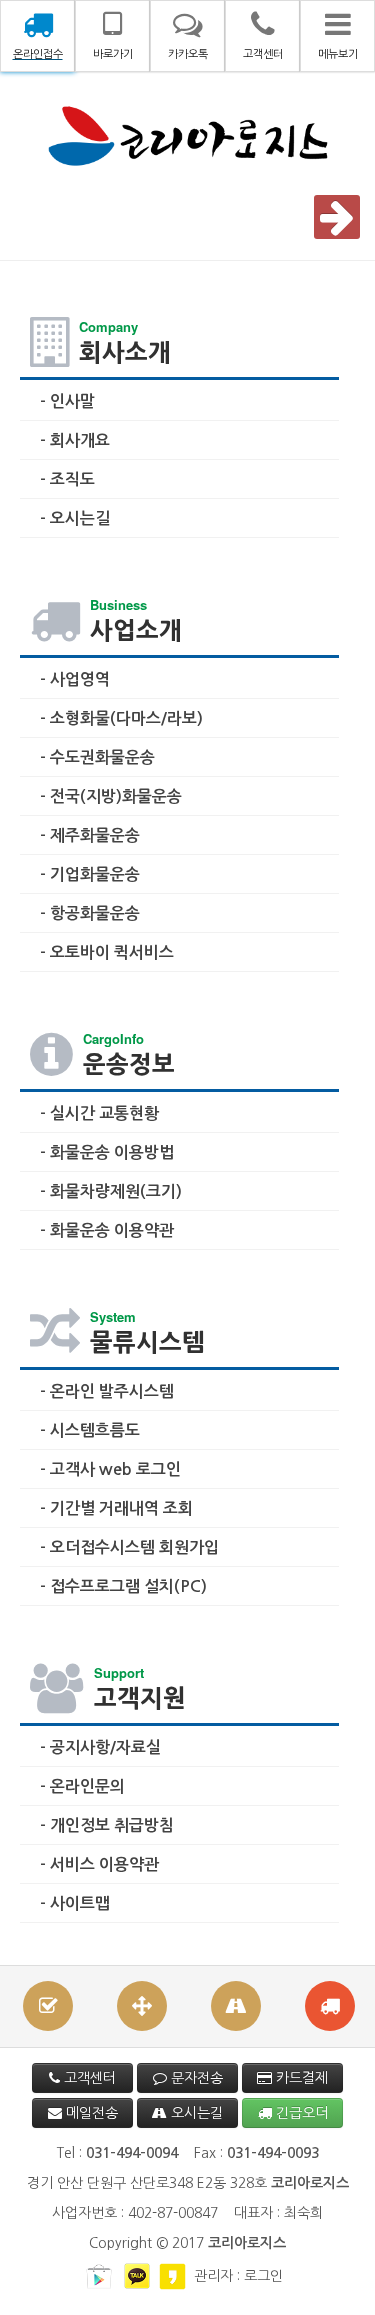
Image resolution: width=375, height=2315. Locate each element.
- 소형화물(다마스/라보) (121, 718)
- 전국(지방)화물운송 (111, 796)
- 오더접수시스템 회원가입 (129, 1547)
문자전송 (195, 2078)
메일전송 (90, 2113)
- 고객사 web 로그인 (110, 1469)
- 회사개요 (75, 440)
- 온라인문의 (82, 1786)
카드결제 (300, 2078)
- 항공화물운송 (90, 913)
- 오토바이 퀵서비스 (107, 952)
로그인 (263, 2276)
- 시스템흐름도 (90, 1430)
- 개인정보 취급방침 (107, 1825)
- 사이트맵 (75, 1903)
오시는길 (195, 2113)
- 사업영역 (75, 679)
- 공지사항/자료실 (100, 1747)
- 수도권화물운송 (97, 757)
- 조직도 (67, 479)
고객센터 (88, 2078)
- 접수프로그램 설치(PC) (123, 1586)
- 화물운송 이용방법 (107, 1152)
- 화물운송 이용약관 (107, 1230)
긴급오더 (300, 2113)
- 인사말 (67, 401)
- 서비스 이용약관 (99, 1864)
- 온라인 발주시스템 (107, 1391)
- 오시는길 (75, 518)
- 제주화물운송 (90, 835)
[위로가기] (340, 2279)
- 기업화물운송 (90, 874)
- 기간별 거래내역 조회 (116, 1508)
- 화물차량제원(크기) (111, 1191)
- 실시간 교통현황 (99, 1113)
